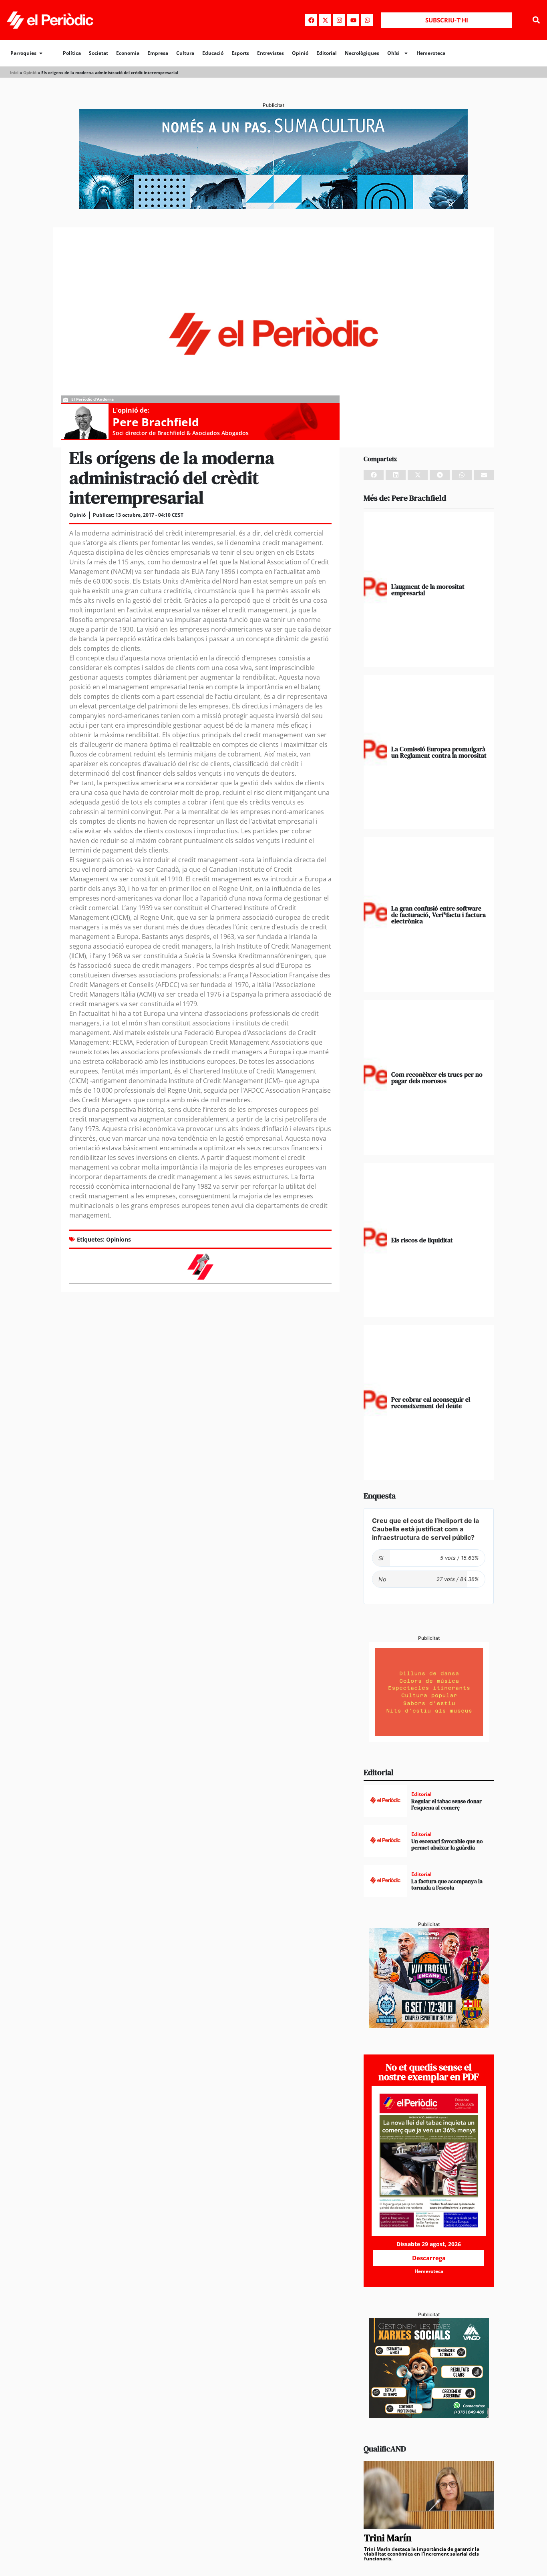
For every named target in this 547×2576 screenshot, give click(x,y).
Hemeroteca (431, 53)
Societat (99, 53)
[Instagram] (339, 20)
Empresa (158, 53)
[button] (536, 20)
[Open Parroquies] (41, 53)
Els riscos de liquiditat (422, 1240)
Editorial (327, 53)
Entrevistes (270, 53)
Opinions (119, 1239)
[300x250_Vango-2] (429, 2416)
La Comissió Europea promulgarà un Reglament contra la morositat (439, 752)
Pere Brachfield (156, 422)
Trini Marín (388, 2538)
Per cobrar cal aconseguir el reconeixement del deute (431, 1402)
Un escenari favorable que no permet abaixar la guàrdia (447, 1845)
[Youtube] (353, 20)
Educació (213, 53)
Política (72, 53)
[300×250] (429, 1739)
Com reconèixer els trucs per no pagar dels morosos (437, 1077)
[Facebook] (311, 20)
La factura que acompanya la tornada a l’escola (447, 1885)
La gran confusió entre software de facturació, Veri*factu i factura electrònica (438, 915)
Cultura (185, 53)
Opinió (300, 53)
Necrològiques (362, 53)
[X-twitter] (325, 20)
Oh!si (393, 53)
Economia (128, 53)
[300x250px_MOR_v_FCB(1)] (429, 2026)
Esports (240, 53)
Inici (14, 72)
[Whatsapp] (367, 20)
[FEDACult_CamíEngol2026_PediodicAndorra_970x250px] (273, 207)
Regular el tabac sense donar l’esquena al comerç (446, 1805)
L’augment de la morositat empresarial (428, 590)
